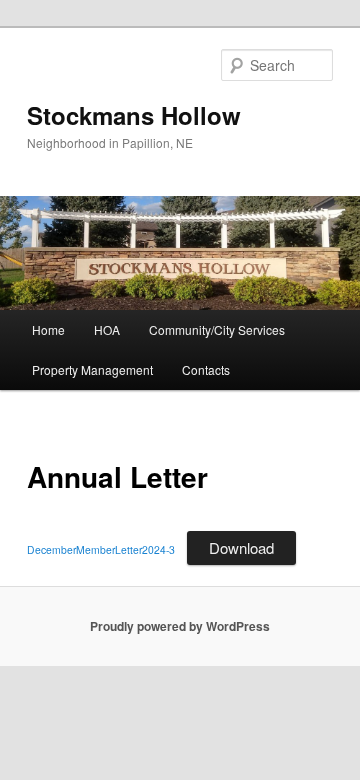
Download (241, 547)
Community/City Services (217, 329)
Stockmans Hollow (134, 115)
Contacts (206, 369)
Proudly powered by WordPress (180, 626)
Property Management (92, 369)
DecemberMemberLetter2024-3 (101, 549)
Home (48, 329)
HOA (107, 329)
